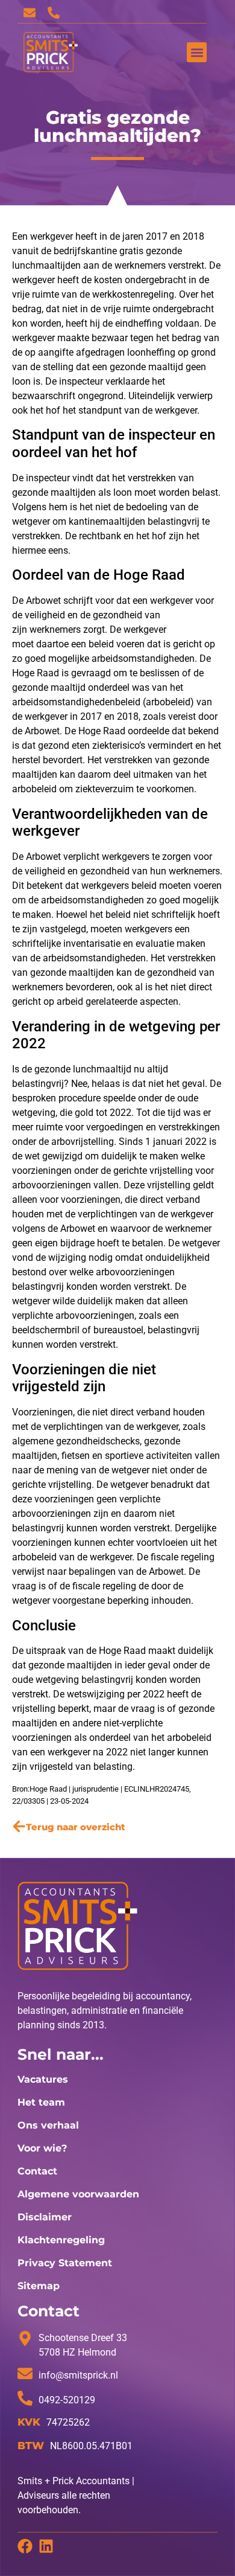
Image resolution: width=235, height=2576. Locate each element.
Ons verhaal (48, 2125)
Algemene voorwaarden (78, 2194)
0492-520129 (67, 2400)
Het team (41, 2102)
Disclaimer (45, 2217)
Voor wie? (42, 2148)
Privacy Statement (65, 2263)
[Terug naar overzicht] (19, 1826)
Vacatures (43, 2079)
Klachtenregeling (61, 2240)
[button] (197, 52)
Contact (37, 2171)
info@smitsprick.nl (78, 2375)
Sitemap (39, 2286)
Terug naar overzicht (76, 1827)
